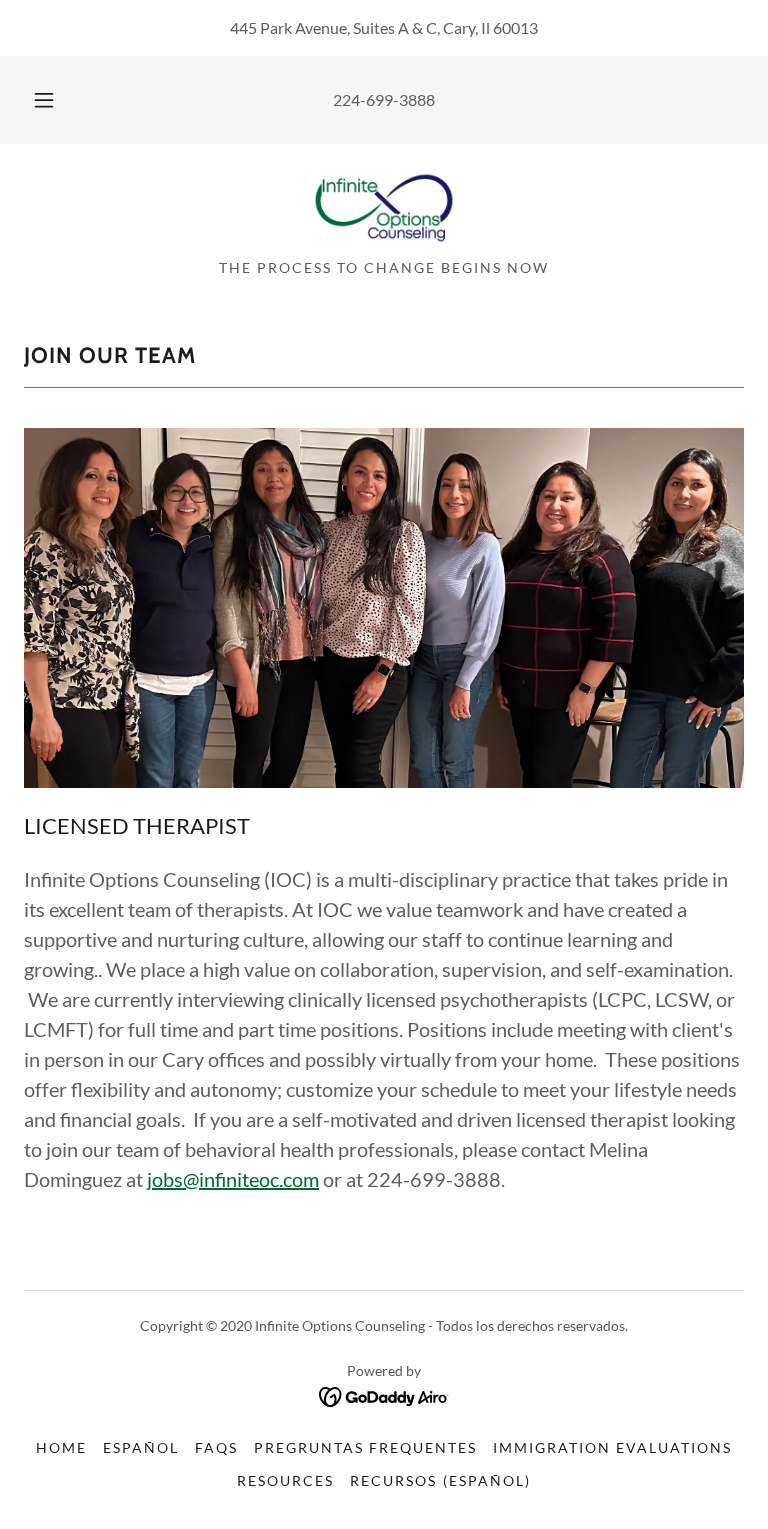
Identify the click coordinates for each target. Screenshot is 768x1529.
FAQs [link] (216, 1447)
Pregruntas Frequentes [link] (365, 1447)
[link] (384, 208)
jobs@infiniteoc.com (233, 1179)
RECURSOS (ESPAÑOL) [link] (440, 1480)
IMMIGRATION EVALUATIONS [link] (612, 1447)
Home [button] (61, 1447)
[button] (55, 100)
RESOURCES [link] (285, 1480)
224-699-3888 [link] (384, 99)
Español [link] (141, 1447)
